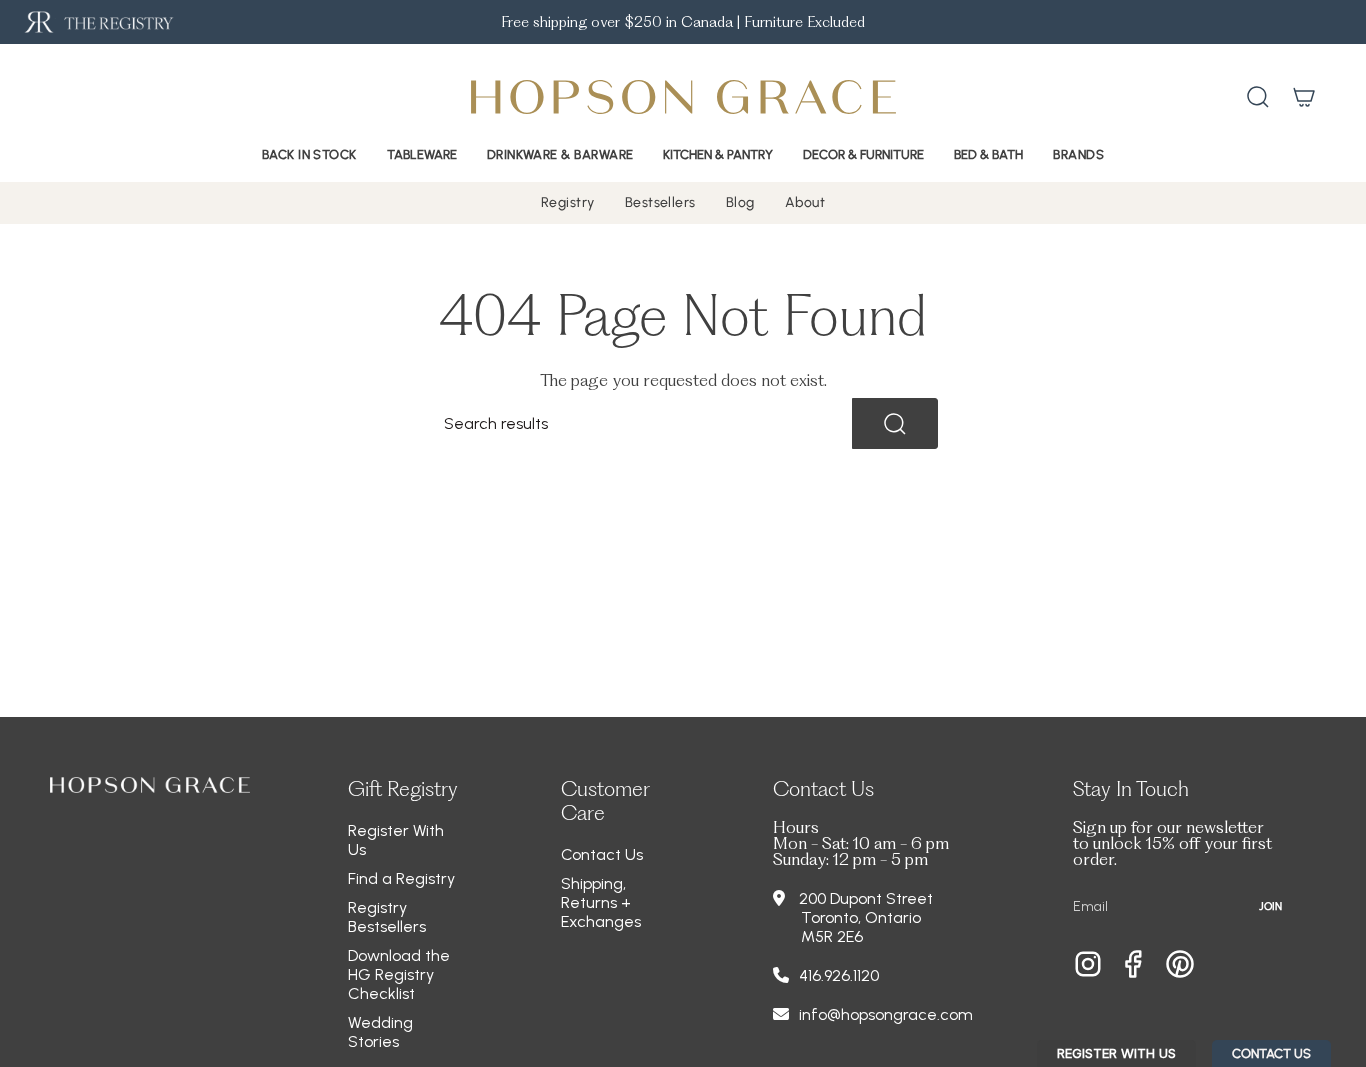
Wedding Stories (380, 1032)
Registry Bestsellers (387, 917)
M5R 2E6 (832, 936)
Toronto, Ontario (861, 917)
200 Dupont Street (866, 898)
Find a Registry (401, 878)
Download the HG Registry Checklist (399, 974)
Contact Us (602, 854)
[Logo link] (97, 22)
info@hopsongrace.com (886, 1014)
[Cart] (1304, 97)
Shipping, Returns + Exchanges (601, 902)
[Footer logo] (150, 785)
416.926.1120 (839, 975)
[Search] (895, 423)
